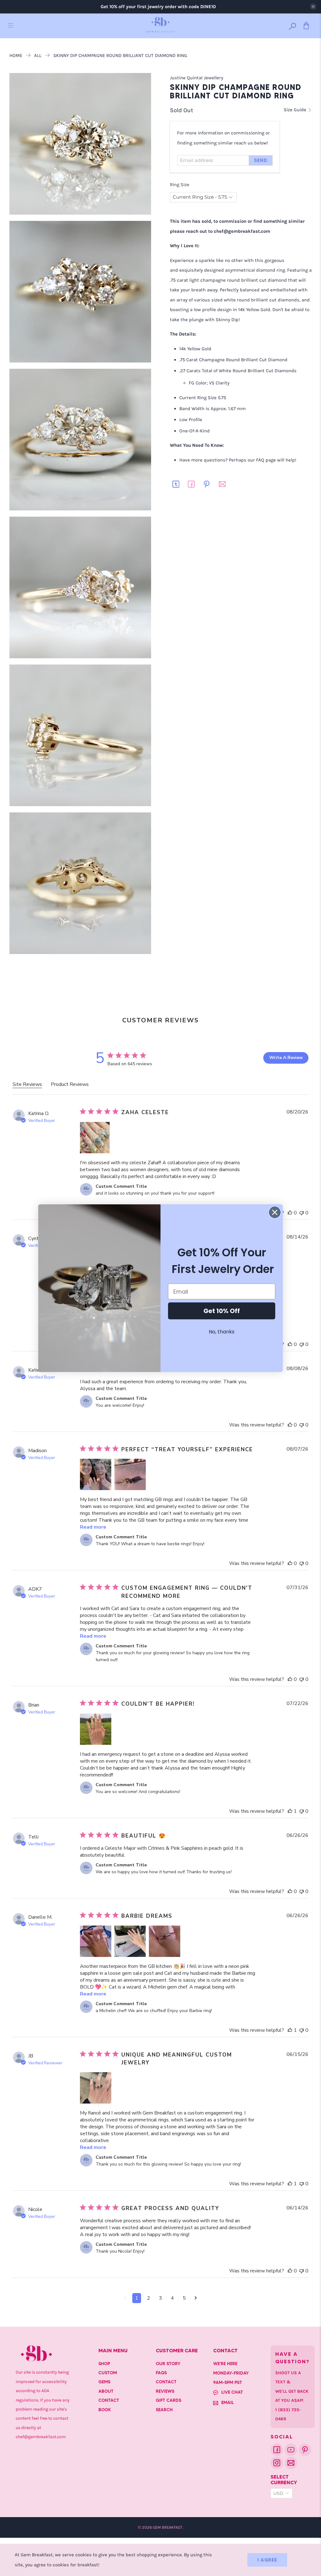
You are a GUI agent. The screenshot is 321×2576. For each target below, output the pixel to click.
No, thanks (222, 1332)
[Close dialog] (275, 1212)
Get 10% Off (222, 1311)
